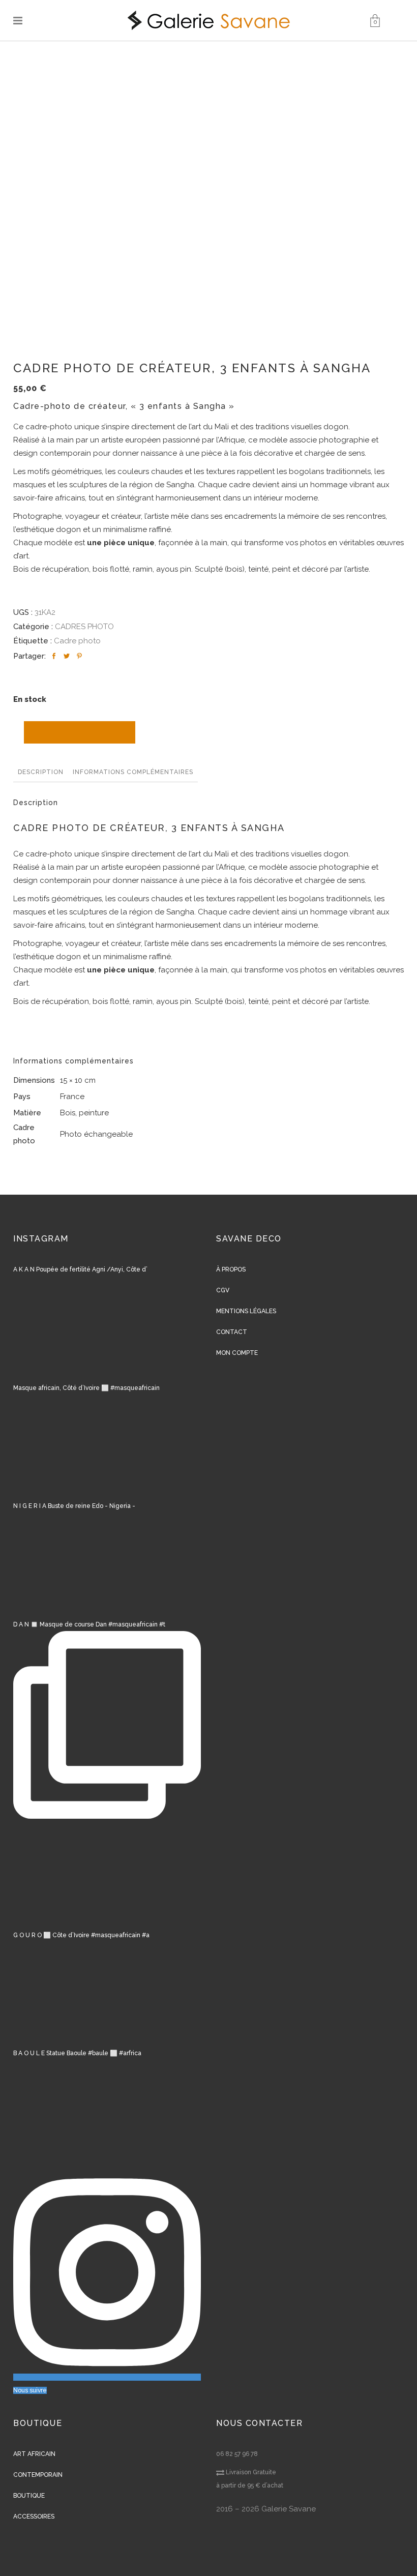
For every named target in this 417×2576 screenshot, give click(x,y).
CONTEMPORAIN (38, 2475)
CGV (223, 1290)
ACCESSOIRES (34, 2516)
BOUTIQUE (29, 2496)
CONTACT (232, 1332)
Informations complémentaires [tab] (133, 772)
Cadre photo (77, 641)
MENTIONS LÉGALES (246, 1311)
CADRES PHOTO (84, 627)
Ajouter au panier (80, 732)
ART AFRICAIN (34, 2454)
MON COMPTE (237, 1353)
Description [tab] (41, 772)
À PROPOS (231, 1269)
